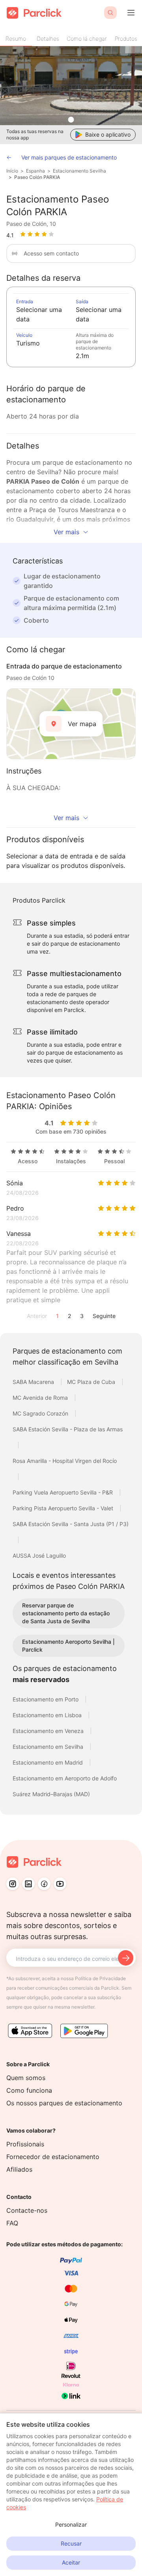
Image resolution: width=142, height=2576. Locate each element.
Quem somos (26, 2078)
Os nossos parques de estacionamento (64, 2103)
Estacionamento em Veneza (49, 1731)
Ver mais (66, 532)
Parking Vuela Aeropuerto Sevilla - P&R (64, 1492)
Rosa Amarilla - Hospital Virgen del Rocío (65, 1461)
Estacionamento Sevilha (79, 171)
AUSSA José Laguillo (39, 1556)
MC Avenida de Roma (41, 1398)
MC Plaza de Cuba (92, 1382)
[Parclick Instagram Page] (13, 1884)
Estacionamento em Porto (46, 1699)
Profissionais (25, 2144)
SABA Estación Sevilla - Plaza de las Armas (68, 1429)
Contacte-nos (27, 2210)
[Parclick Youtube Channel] (60, 1884)
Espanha (35, 171)
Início (12, 171)
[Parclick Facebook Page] (44, 1884)
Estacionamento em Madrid (49, 1762)
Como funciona (29, 2090)
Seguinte (104, 1316)
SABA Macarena (34, 1382)
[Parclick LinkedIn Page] (28, 1884)
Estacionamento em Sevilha (49, 1747)
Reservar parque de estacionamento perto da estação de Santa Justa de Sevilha (66, 1613)
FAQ (12, 2223)
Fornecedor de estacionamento (53, 2157)
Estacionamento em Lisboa (48, 1715)
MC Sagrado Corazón (41, 1413)
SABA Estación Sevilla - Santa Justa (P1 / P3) (71, 1524)
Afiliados (19, 2169)
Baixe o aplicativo (108, 134)
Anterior (37, 1316)
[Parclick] (34, 13)
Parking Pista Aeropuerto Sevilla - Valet (64, 1508)
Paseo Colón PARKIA (37, 177)
